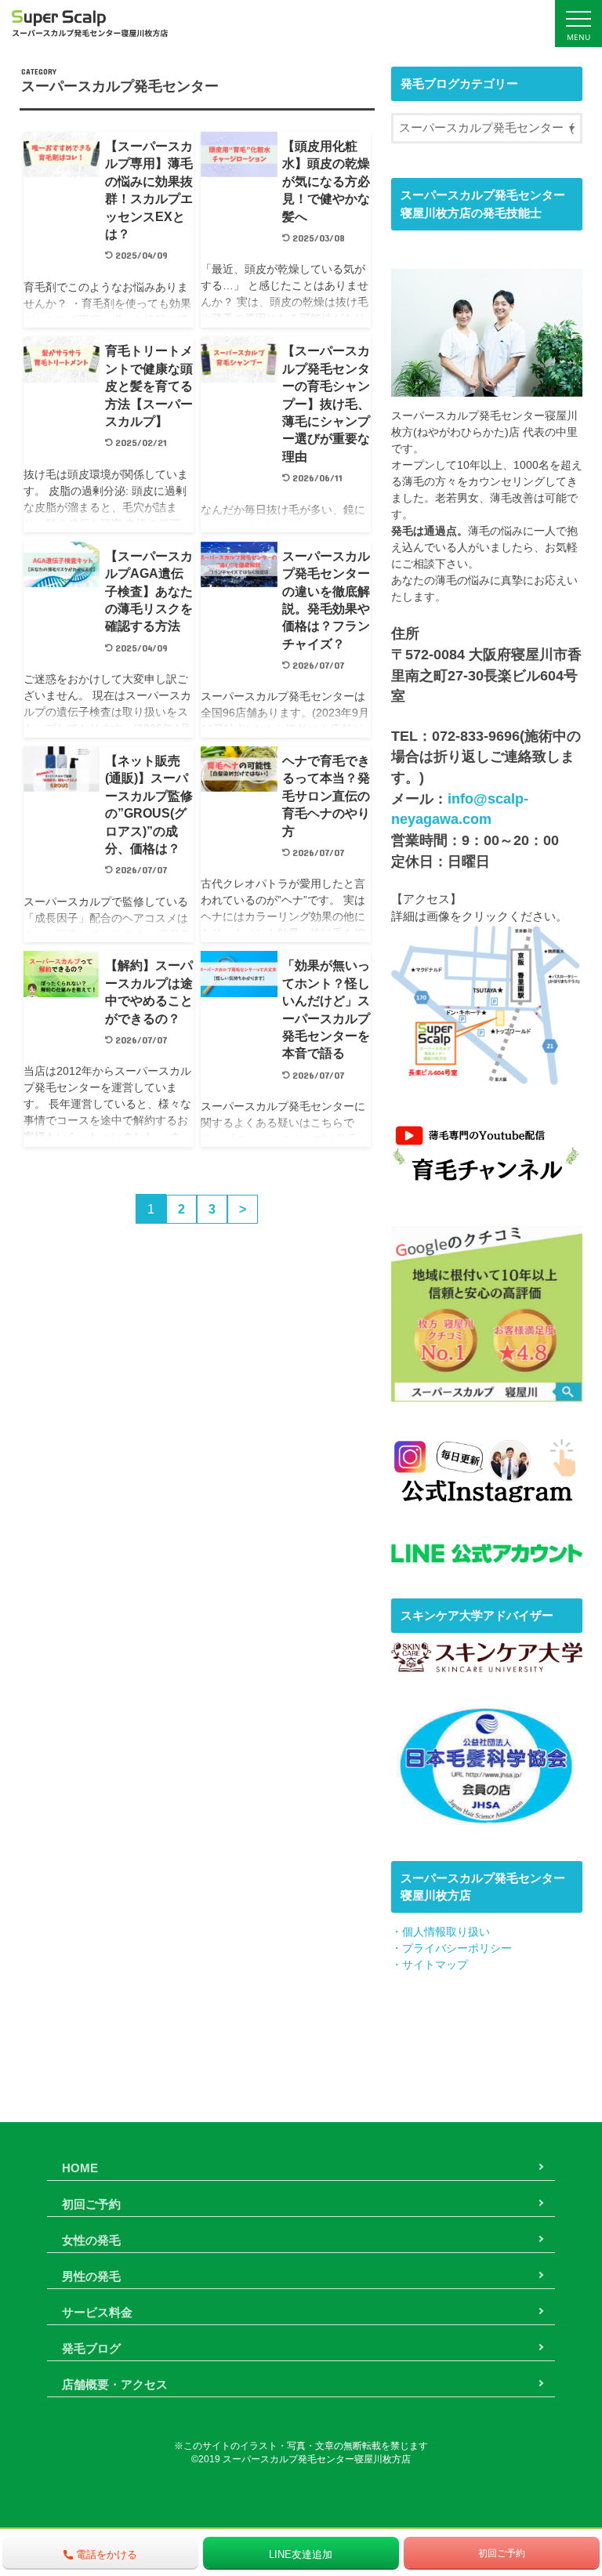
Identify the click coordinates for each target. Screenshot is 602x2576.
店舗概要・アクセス (115, 2384)
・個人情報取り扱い (441, 1932)
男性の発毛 (91, 2276)
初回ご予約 (91, 2204)
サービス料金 (97, 2312)
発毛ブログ (91, 2348)
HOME (80, 2168)
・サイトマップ (430, 1965)
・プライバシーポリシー (451, 1948)
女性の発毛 (91, 2240)
